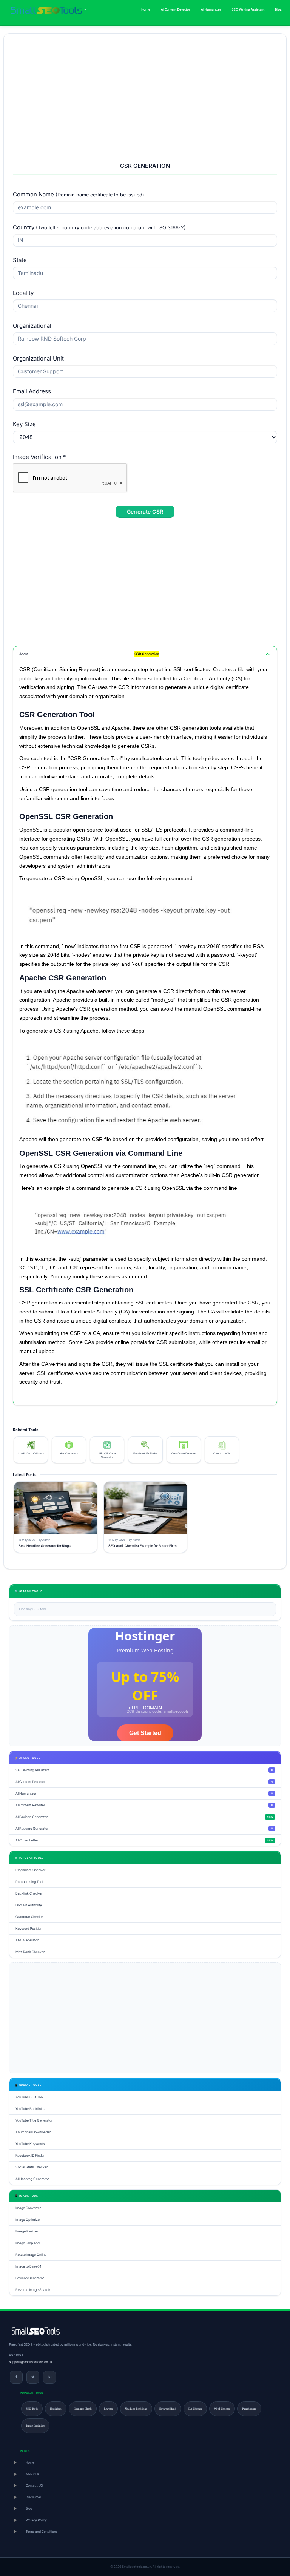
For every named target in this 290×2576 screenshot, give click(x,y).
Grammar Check (83, 2409)
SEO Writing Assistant (248, 9)
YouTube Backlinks (136, 2409)
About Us (32, 2474)
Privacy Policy (36, 2520)
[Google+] (49, 2377)
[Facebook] (16, 2377)
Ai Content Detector (176, 9)
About (89, 654)
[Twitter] (33, 2377)
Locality (23, 293)
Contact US (34, 2485)
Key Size (24, 424)
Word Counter (222, 2409)
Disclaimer (33, 2497)
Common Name (79, 194)
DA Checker (195, 2409)
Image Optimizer (35, 2426)
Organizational (32, 326)
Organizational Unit (38, 358)
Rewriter (108, 2409)
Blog (278, 9)
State (20, 260)
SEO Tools (32, 2409)
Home (146, 9)
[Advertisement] (145, 95)
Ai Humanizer (211, 9)
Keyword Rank (168, 2409)
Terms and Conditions (42, 2532)
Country (99, 227)
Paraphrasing (249, 2409)
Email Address (32, 391)
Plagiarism (56, 2409)
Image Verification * (39, 457)
